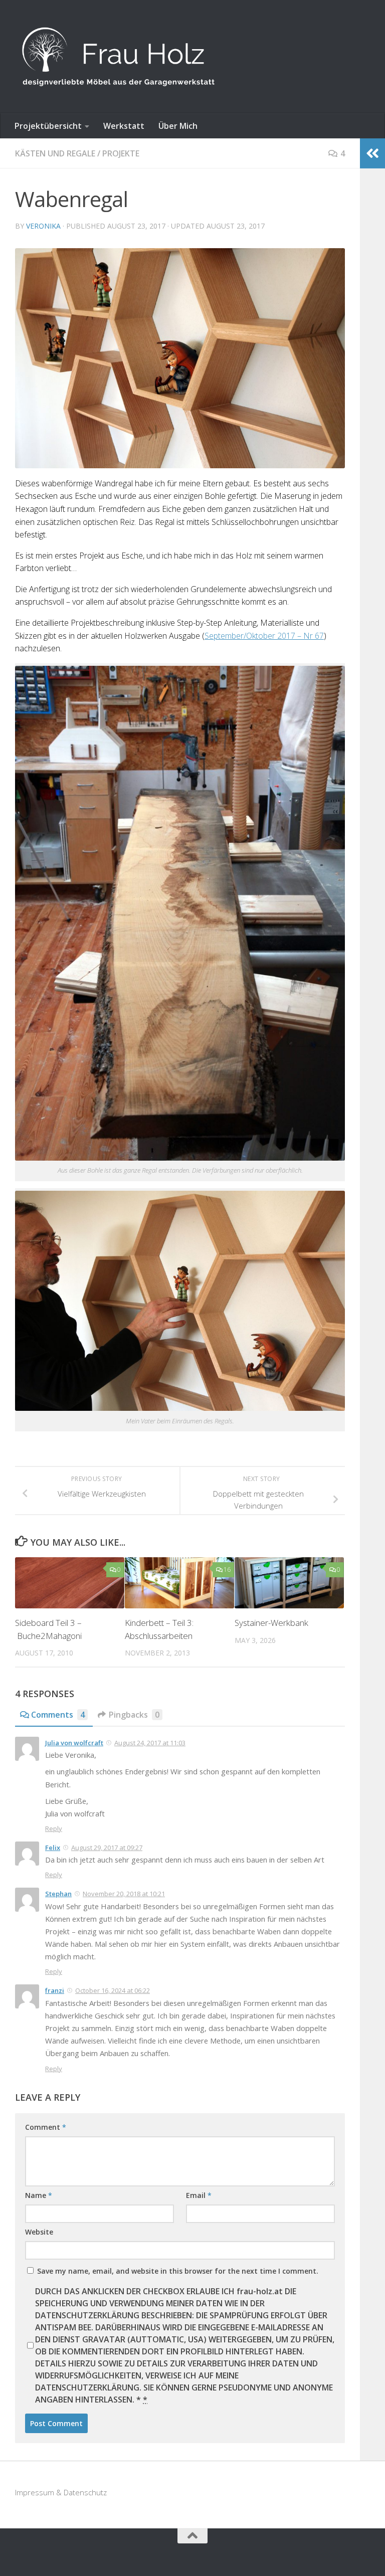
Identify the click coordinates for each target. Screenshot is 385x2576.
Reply (54, 1828)
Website (39, 2232)
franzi (55, 1990)
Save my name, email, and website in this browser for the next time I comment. (178, 2271)
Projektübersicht (48, 126)
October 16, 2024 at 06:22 (113, 1990)
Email (199, 2195)
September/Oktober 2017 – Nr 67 (264, 636)
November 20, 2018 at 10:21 (124, 1894)
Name (39, 2195)
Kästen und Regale (55, 153)
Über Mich (178, 126)
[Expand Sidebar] (372, 153)
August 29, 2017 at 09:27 (107, 1848)
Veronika (43, 226)
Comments (58, 1715)
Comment (46, 2127)
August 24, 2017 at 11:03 (150, 1743)
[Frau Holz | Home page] (118, 57)
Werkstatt (124, 126)
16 (227, 1570)
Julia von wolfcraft (74, 1743)
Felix (53, 1848)
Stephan (58, 1894)
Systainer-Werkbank (271, 1623)
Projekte (121, 153)
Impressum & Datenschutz (61, 2492)
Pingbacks (134, 1715)
